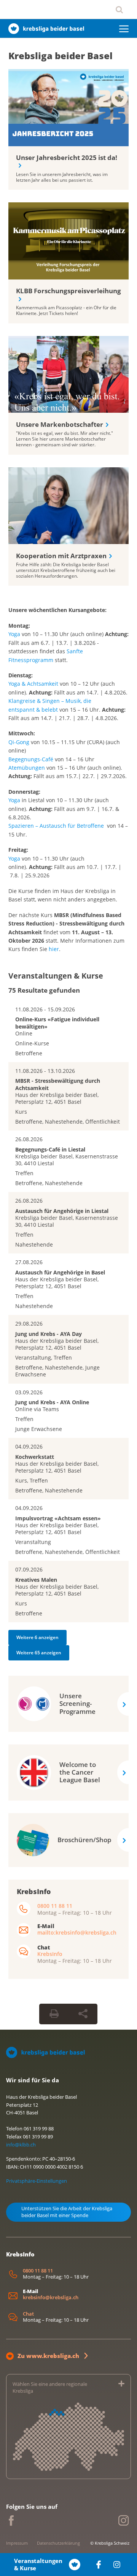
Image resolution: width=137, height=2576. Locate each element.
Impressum (17, 2543)
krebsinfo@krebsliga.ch (51, 2297)
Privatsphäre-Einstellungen (37, 2181)
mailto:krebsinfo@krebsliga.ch (77, 1932)
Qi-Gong (19, 742)
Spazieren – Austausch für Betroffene (56, 826)
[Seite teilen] (83, 2014)
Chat (28, 2314)
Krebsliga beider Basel (61, 56)
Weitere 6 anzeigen (37, 1637)
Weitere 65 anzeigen (39, 1653)
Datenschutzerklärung (58, 2543)
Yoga (14, 634)
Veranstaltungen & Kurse (38, 2565)
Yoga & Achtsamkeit (33, 684)
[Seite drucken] (54, 2014)
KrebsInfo (50, 1954)
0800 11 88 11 (55, 1906)
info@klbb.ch (21, 2145)
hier (54, 949)
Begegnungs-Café (31, 759)
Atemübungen (27, 768)
